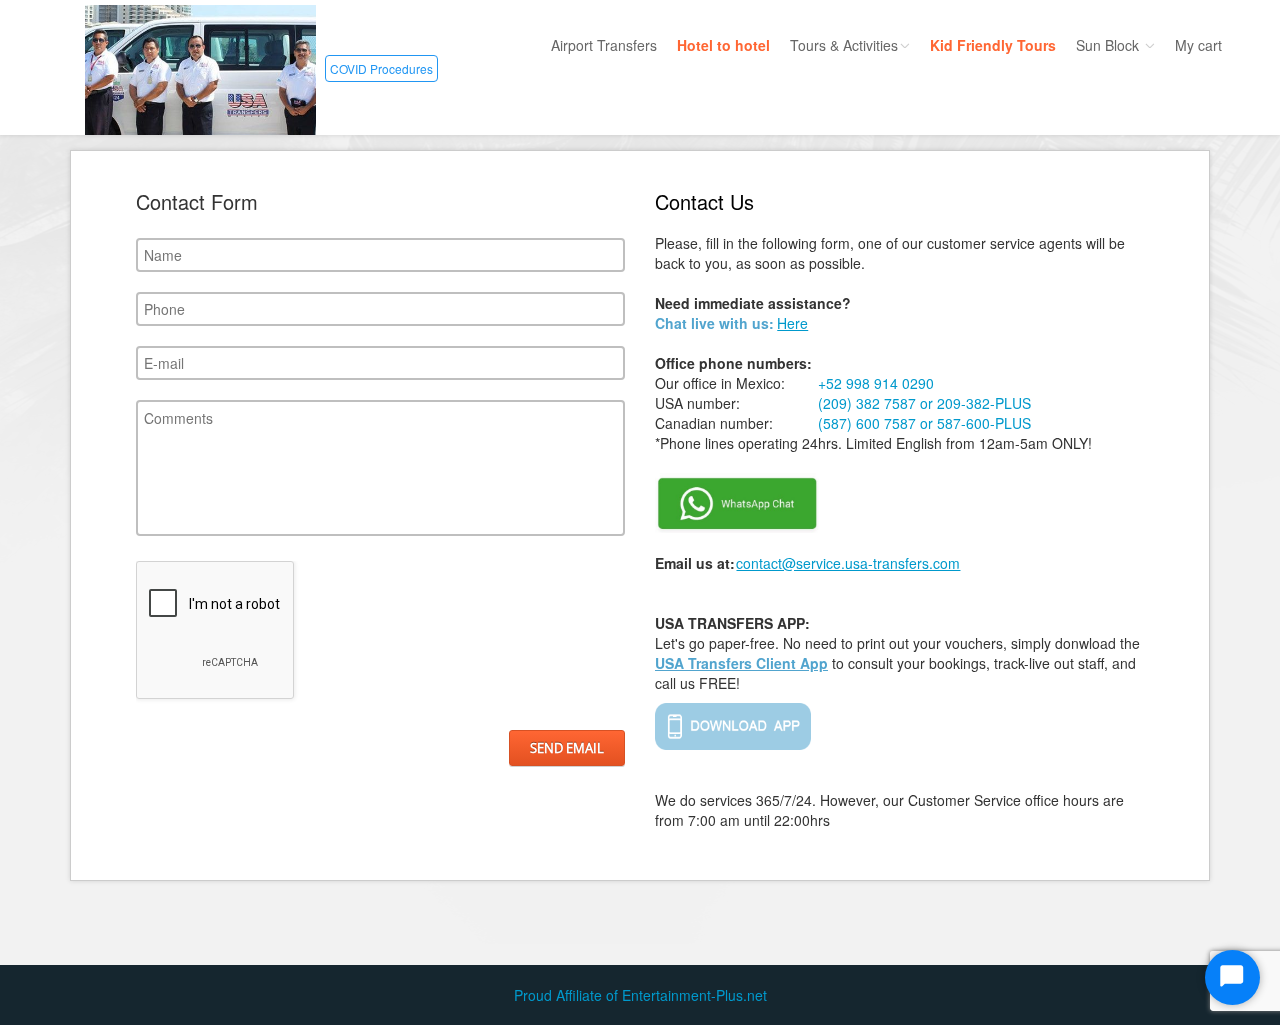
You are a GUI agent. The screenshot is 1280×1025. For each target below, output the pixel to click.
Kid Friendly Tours (993, 45)
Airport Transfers (604, 45)
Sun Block (1109, 45)
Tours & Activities (844, 45)
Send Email (567, 748)
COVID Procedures (381, 68)
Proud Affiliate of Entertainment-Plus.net (640, 995)
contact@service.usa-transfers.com (848, 563)
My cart (1198, 45)
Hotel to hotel (723, 45)
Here (792, 323)
